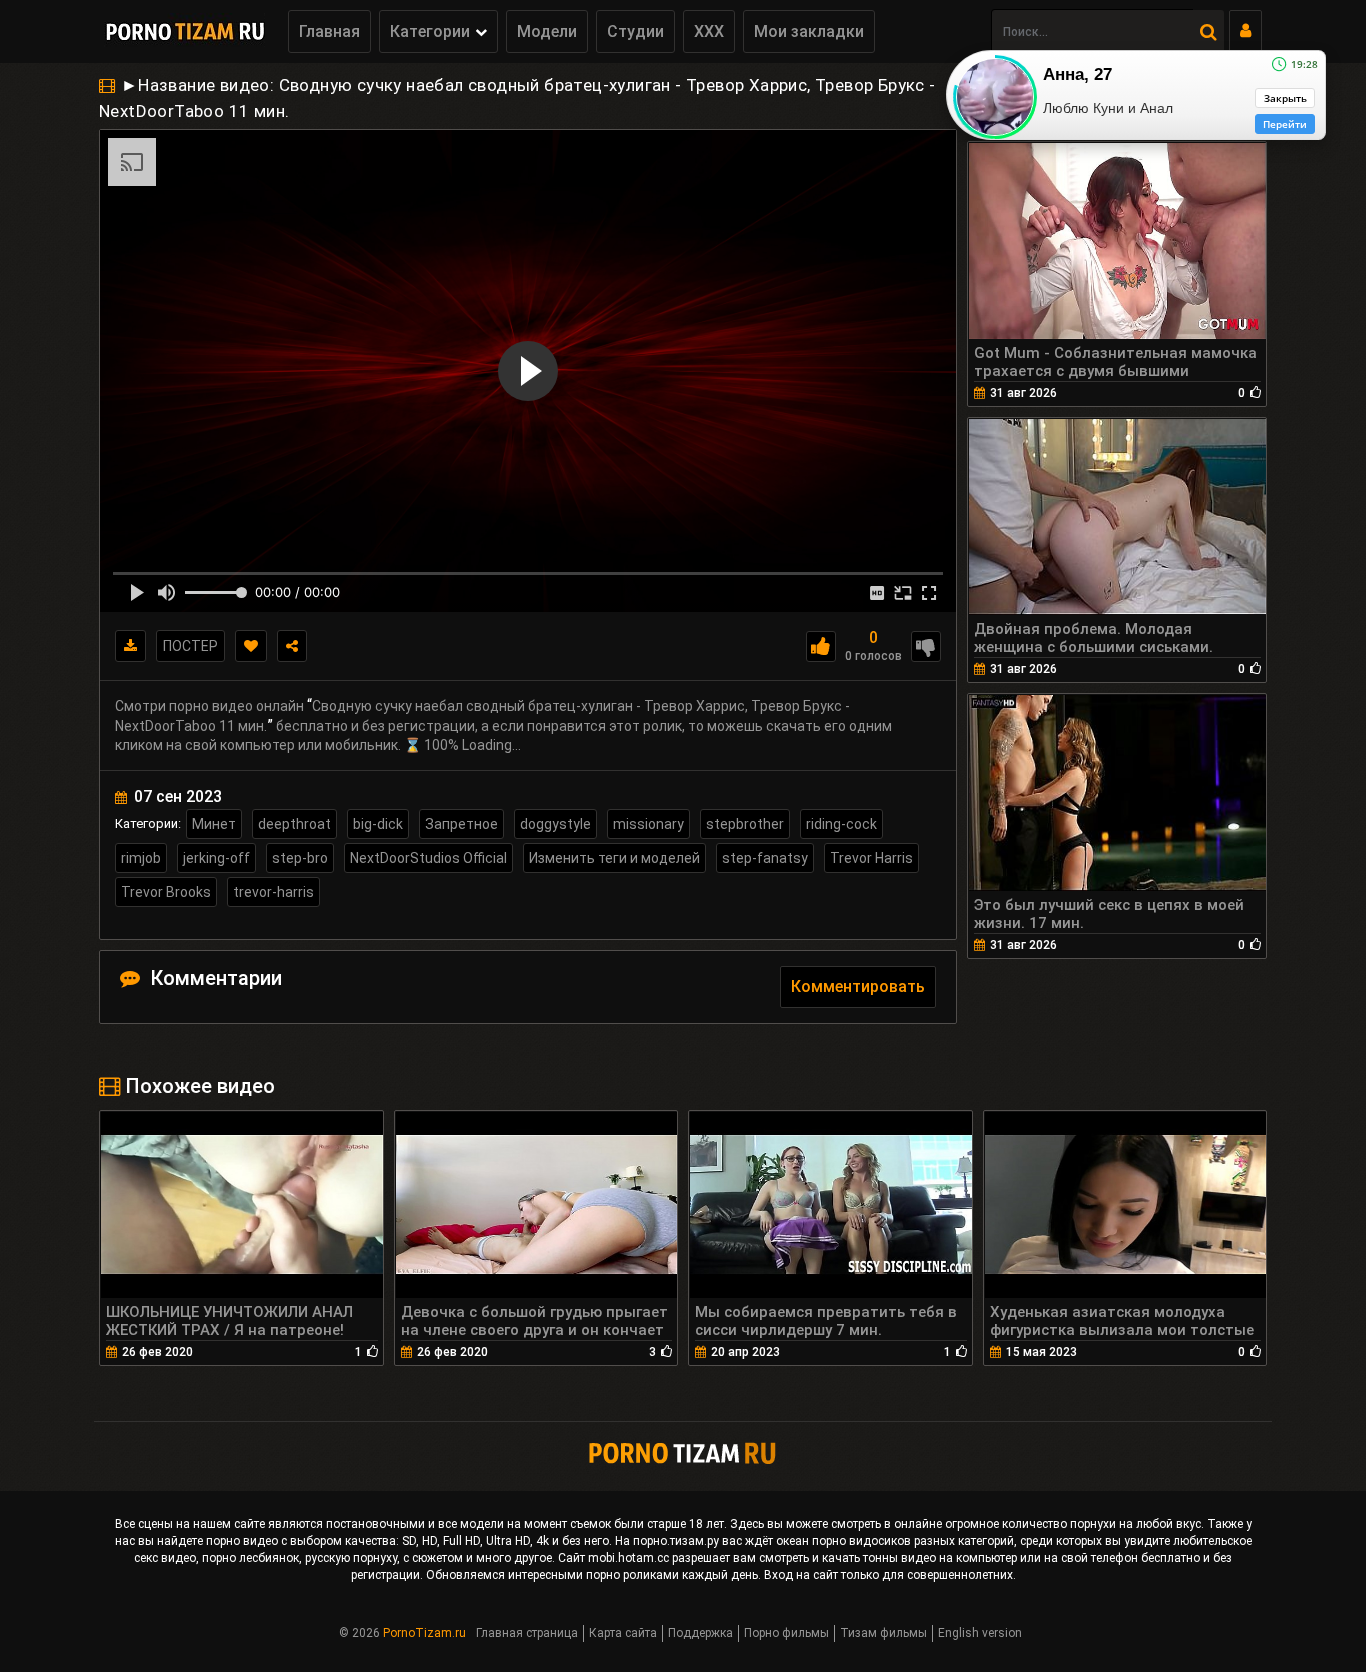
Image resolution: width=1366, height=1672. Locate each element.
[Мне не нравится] (926, 646)
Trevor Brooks (166, 892)
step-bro (300, 858)
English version (980, 1633)
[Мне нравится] (821, 646)
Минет (214, 824)
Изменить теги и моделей (614, 858)
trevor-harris (273, 892)
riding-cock (841, 824)
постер (190, 646)
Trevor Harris (871, 858)
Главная (329, 31)
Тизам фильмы (883, 1633)
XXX (709, 31)
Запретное (461, 824)
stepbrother (745, 824)
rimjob (141, 858)
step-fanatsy (765, 858)
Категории (430, 31)
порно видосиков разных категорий (913, 1541)
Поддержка (700, 1633)
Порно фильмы (786, 1633)
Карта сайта (623, 1633)
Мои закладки (809, 31)
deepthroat (294, 824)
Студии (635, 31)
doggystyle (555, 824)
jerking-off (216, 858)
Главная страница (527, 1633)
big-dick (378, 824)
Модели (547, 31)
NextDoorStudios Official (428, 858)
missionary (648, 824)
